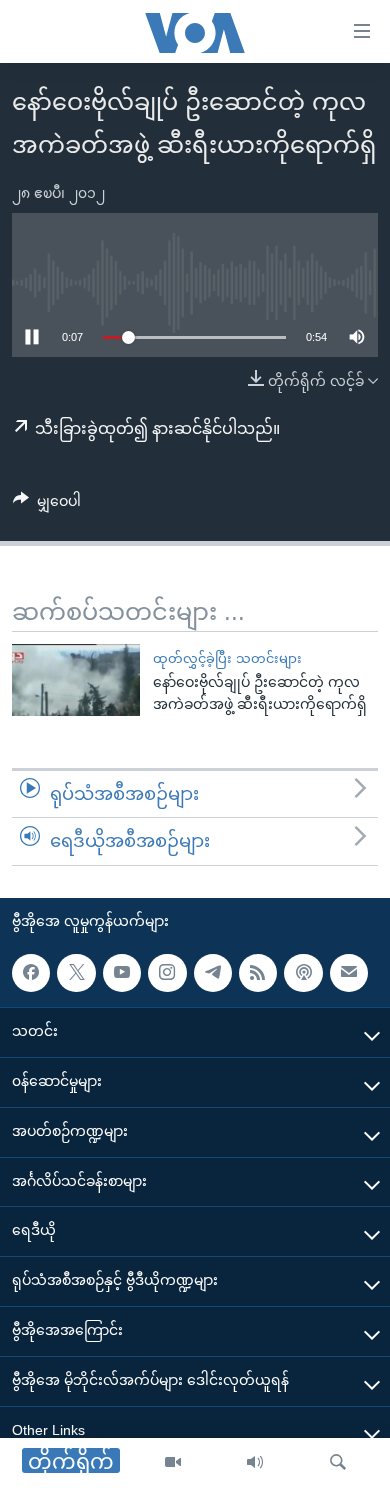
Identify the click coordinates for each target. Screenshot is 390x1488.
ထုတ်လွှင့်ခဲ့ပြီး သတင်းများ (227, 658)
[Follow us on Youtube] (122, 973)
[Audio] (255, 1463)
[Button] (47, 505)
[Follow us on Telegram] (213, 973)
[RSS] (258, 973)
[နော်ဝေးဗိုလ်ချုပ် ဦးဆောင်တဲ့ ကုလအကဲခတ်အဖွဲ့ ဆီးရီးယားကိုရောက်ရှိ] (76, 680)
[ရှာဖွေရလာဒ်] (338, 1463)
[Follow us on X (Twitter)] (76, 973)
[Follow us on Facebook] (31, 973)
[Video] (173, 1463)
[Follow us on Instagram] (167, 973)
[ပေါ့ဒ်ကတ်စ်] (303, 973)
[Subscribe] (349, 973)
